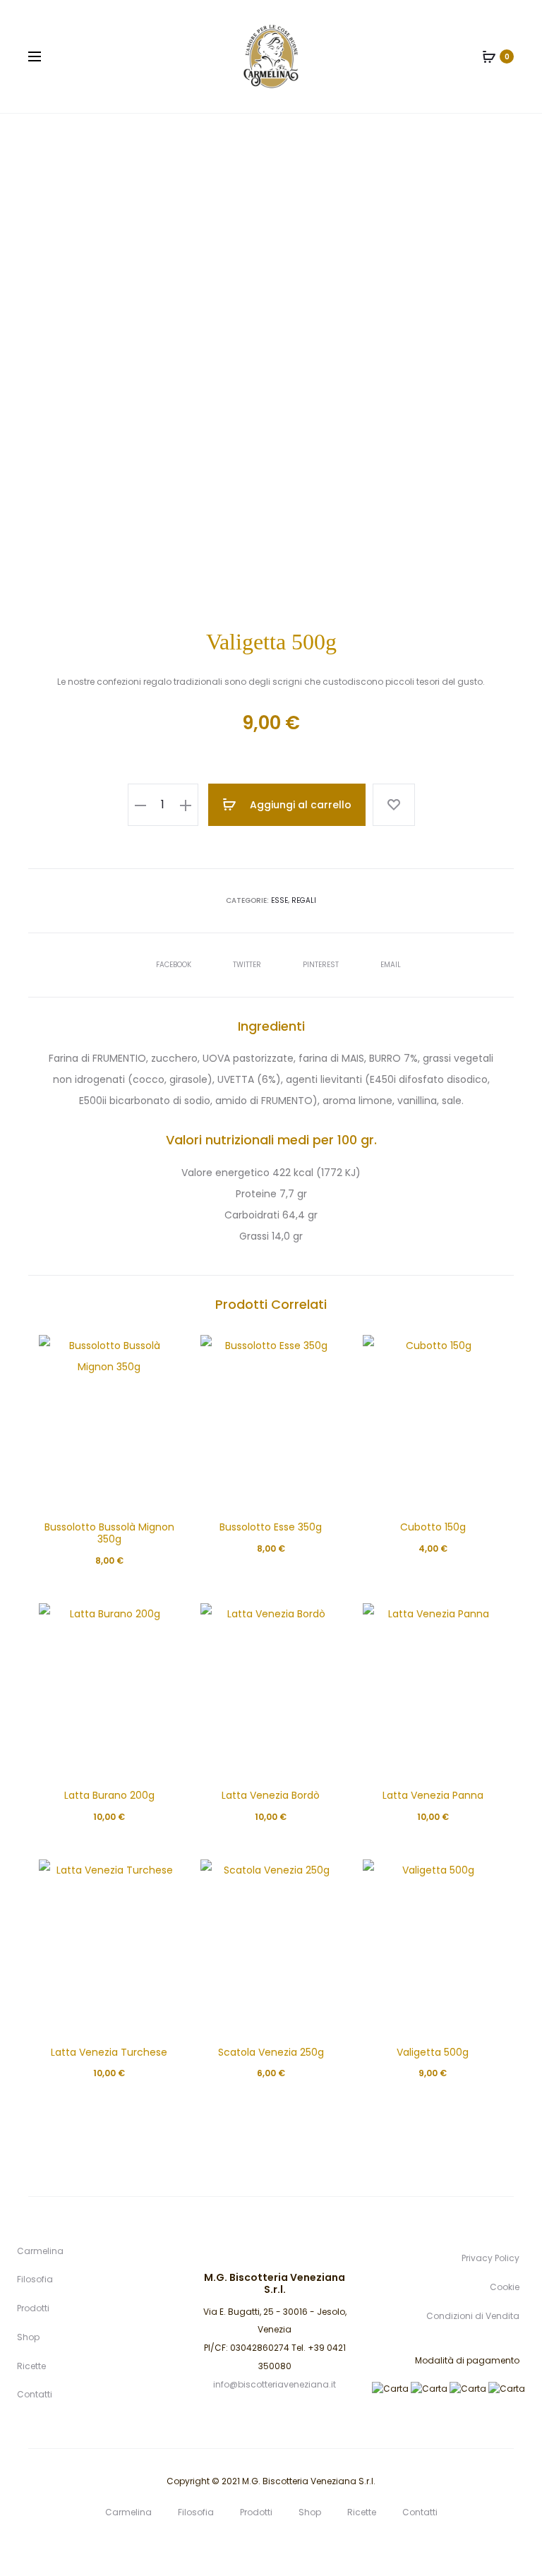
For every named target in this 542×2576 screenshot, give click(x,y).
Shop (28, 2337)
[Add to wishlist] (394, 805)
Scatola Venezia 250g (271, 2052)
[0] (489, 56)
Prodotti (33, 2308)
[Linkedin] (240, 2545)
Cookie (505, 2287)
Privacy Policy (490, 2258)
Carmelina (40, 2251)
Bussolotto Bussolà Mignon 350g (109, 1533)
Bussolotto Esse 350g (271, 1527)
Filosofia (35, 2279)
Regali (304, 900)
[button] (140, 805)
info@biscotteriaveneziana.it (275, 2384)
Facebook (175, 965)
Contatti (35, 2394)
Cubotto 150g (433, 1527)
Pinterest (322, 965)
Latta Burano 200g (109, 1795)
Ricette (31, 2366)
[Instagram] (302, 2545)
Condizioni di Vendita (473, 2316)
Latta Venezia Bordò (271, 1795)
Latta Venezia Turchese (109, 2052)
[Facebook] (271, 2545)
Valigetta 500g (433, 2052)
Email (391, 965)
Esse (279, 900)
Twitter (248, 965)
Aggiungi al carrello (299, 805)
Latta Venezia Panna (433, 1795)
